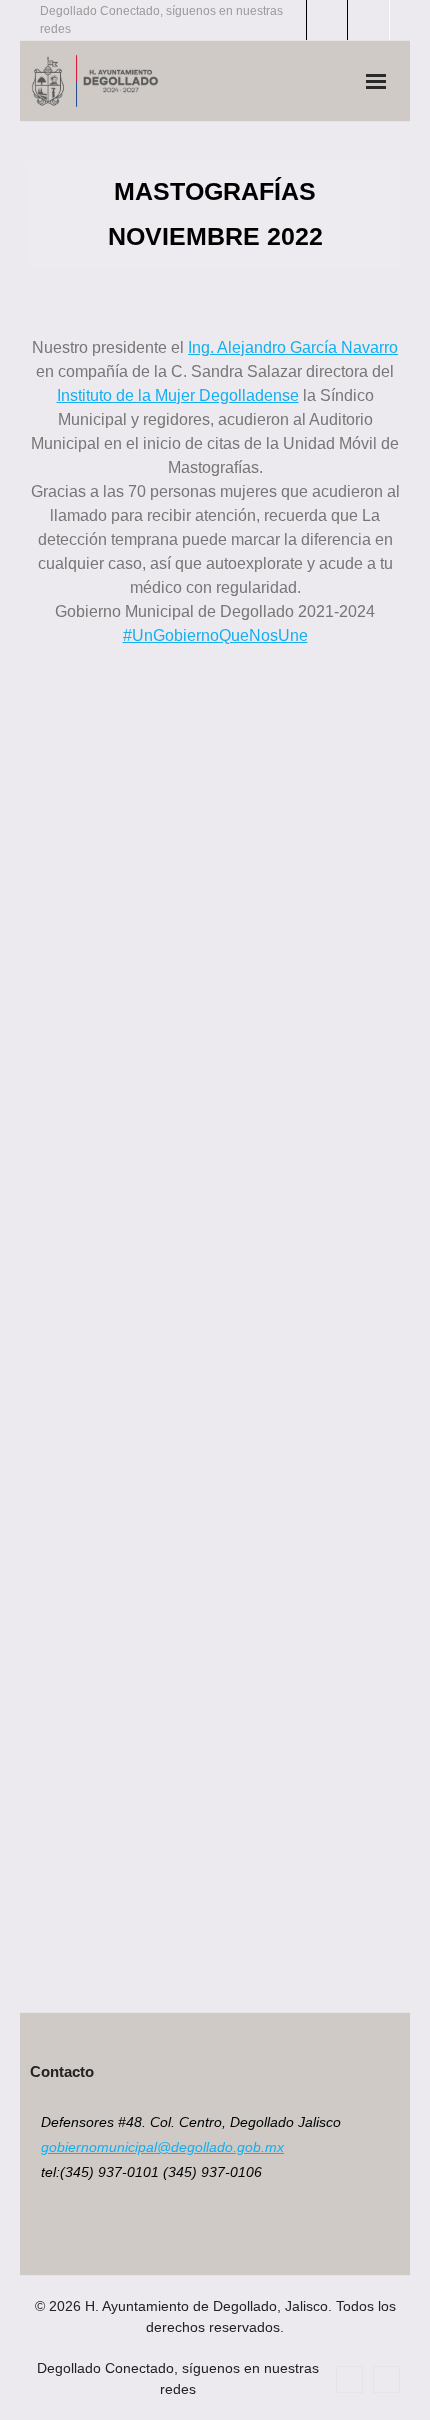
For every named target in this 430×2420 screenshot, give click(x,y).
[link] (293, 347)
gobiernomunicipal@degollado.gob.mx (162, 2147)
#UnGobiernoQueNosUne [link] (215, 635)
